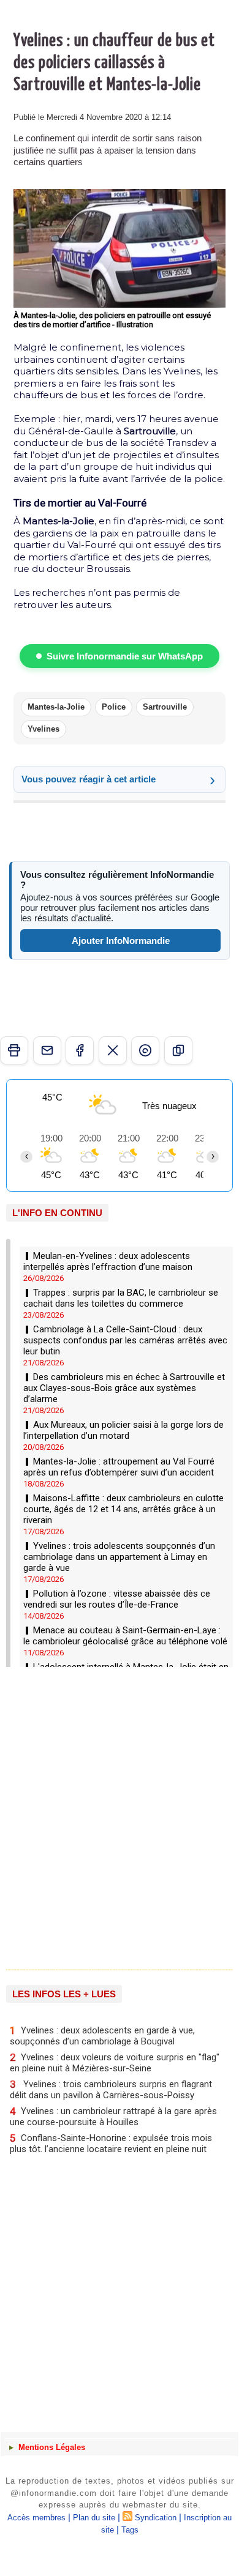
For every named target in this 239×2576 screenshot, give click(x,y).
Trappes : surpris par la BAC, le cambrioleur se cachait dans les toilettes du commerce (121, 1298)
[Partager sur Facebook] (80, 1050)
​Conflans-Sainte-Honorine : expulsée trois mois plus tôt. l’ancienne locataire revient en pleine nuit (111, 2143)
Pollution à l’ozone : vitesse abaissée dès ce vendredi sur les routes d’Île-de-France (117, 1599)
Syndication (156, 2518)
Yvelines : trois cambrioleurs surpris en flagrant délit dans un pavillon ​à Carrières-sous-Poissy (111, 2089)
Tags (130, 2530)
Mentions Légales (51, 2447)
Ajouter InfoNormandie (121, 941)
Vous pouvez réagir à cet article (89, 779)
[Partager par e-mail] (47, 1050)
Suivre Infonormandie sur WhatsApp (125, 656)
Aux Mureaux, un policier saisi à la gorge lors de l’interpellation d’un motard (123, 1430)
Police (114, 707)
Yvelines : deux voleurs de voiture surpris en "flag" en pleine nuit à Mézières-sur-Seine (115, 2062)
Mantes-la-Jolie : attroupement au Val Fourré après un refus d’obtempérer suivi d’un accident (119, 1467)
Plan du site (94, 2518)
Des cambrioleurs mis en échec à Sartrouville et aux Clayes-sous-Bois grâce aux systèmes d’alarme (124, 1388)
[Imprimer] (14, 1050)
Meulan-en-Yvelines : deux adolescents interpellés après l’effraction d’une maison (108, 1261)
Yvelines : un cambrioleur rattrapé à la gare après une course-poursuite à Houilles (113, 2116)
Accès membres (36, 2518)
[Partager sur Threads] (145, 1050)
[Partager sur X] (113, 1050)
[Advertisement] (113, 1817)
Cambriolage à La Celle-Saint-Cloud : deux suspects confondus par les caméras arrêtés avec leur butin (125, 1340)
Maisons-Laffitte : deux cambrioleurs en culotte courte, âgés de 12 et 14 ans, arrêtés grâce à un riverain (123, 1509)
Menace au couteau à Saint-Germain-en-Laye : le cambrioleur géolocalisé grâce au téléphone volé (125, 1636)
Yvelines (44, 729)
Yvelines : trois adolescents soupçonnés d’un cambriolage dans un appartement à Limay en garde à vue (119, 1557)
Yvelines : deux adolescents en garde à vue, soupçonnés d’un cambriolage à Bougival (102, 2036)
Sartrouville (165, 707)
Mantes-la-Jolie (56, 707)
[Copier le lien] (178, 1050)
